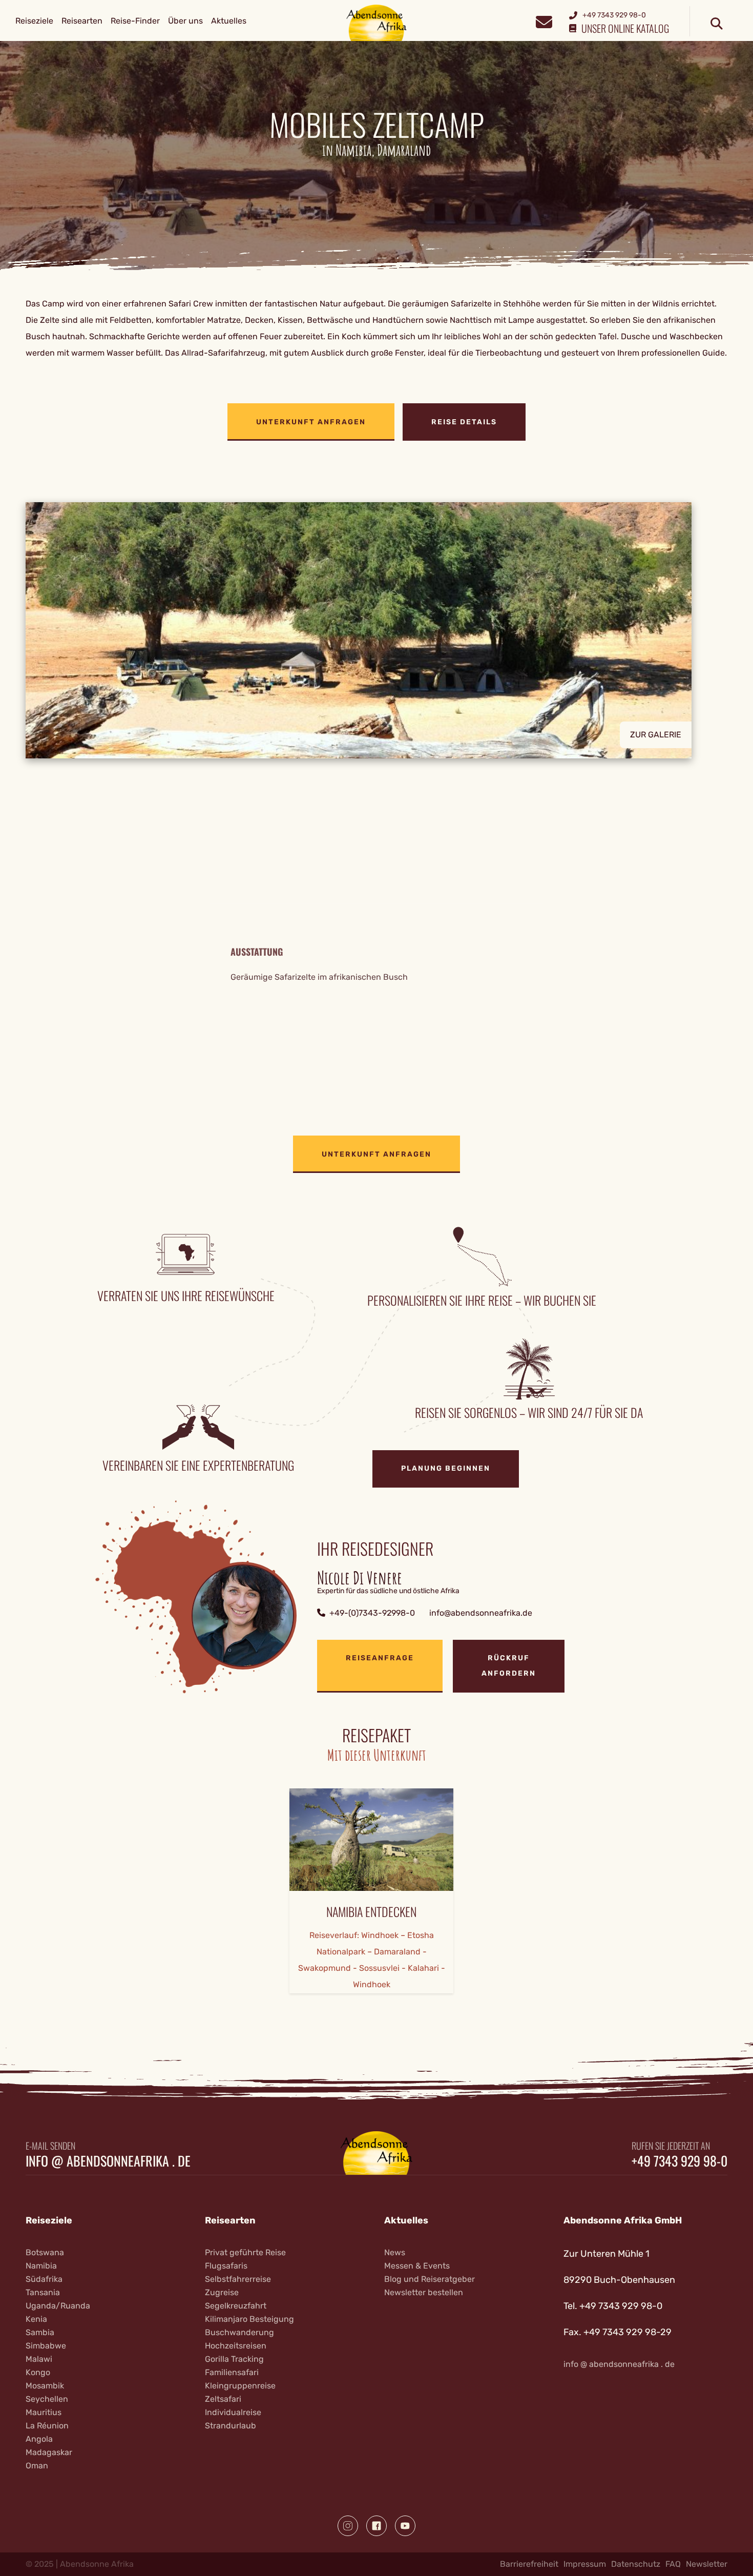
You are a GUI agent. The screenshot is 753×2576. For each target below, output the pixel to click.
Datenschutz (636, 2564)
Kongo (38, 2372)
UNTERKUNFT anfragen (311, 422)
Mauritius (44, 2412)
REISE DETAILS (464, 422)
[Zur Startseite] (377, 22)
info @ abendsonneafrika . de (108, 2161)
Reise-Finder (135, 21)
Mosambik (45, 2386)
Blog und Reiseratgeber (430, 2279)
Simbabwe (46, 2346)
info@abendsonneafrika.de (481, 1613)
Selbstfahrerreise (238, 2279)
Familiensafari (232, 2372)
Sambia (40, 2332)
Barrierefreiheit (529, 2564)
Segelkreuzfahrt (236, 2306)
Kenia (36, 2319)
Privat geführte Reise (245, 2252)
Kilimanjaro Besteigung (249, 2319)
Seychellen (47, 2399)
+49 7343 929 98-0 (679, 2161)
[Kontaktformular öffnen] (544, 21)
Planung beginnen (446, 1468)
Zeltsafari (223, 2399)
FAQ (673, 2564)
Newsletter (707, 2564)
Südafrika (44, 2279)
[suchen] (717, 24)
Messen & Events (417, 2266)
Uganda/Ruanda (58, 2306)
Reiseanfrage (380, 1658)
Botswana (45, 2252)
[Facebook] (376, 2526)
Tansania (43, 2292)
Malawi (39, 2359)
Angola (39, 2439)
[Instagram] (348, 2526)
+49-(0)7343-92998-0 (372, 1613)
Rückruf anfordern (509, 1666)
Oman (37, 2466)
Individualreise (233, 2412)
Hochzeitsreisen (236, 2346)
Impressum (585, 2564)
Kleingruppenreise (240, 2386)
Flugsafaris (226, 2266)
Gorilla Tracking (234, 2359)
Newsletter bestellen (424, 2292)
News (395, 2252)
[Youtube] (405, 2526)
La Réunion (47, 2426)
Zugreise (222, 2292)
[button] (376, 630)
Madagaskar (49, 2452)
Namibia (41, 2266)
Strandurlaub (231, 2426)
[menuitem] (34, 21)
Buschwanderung (239, 2332)
